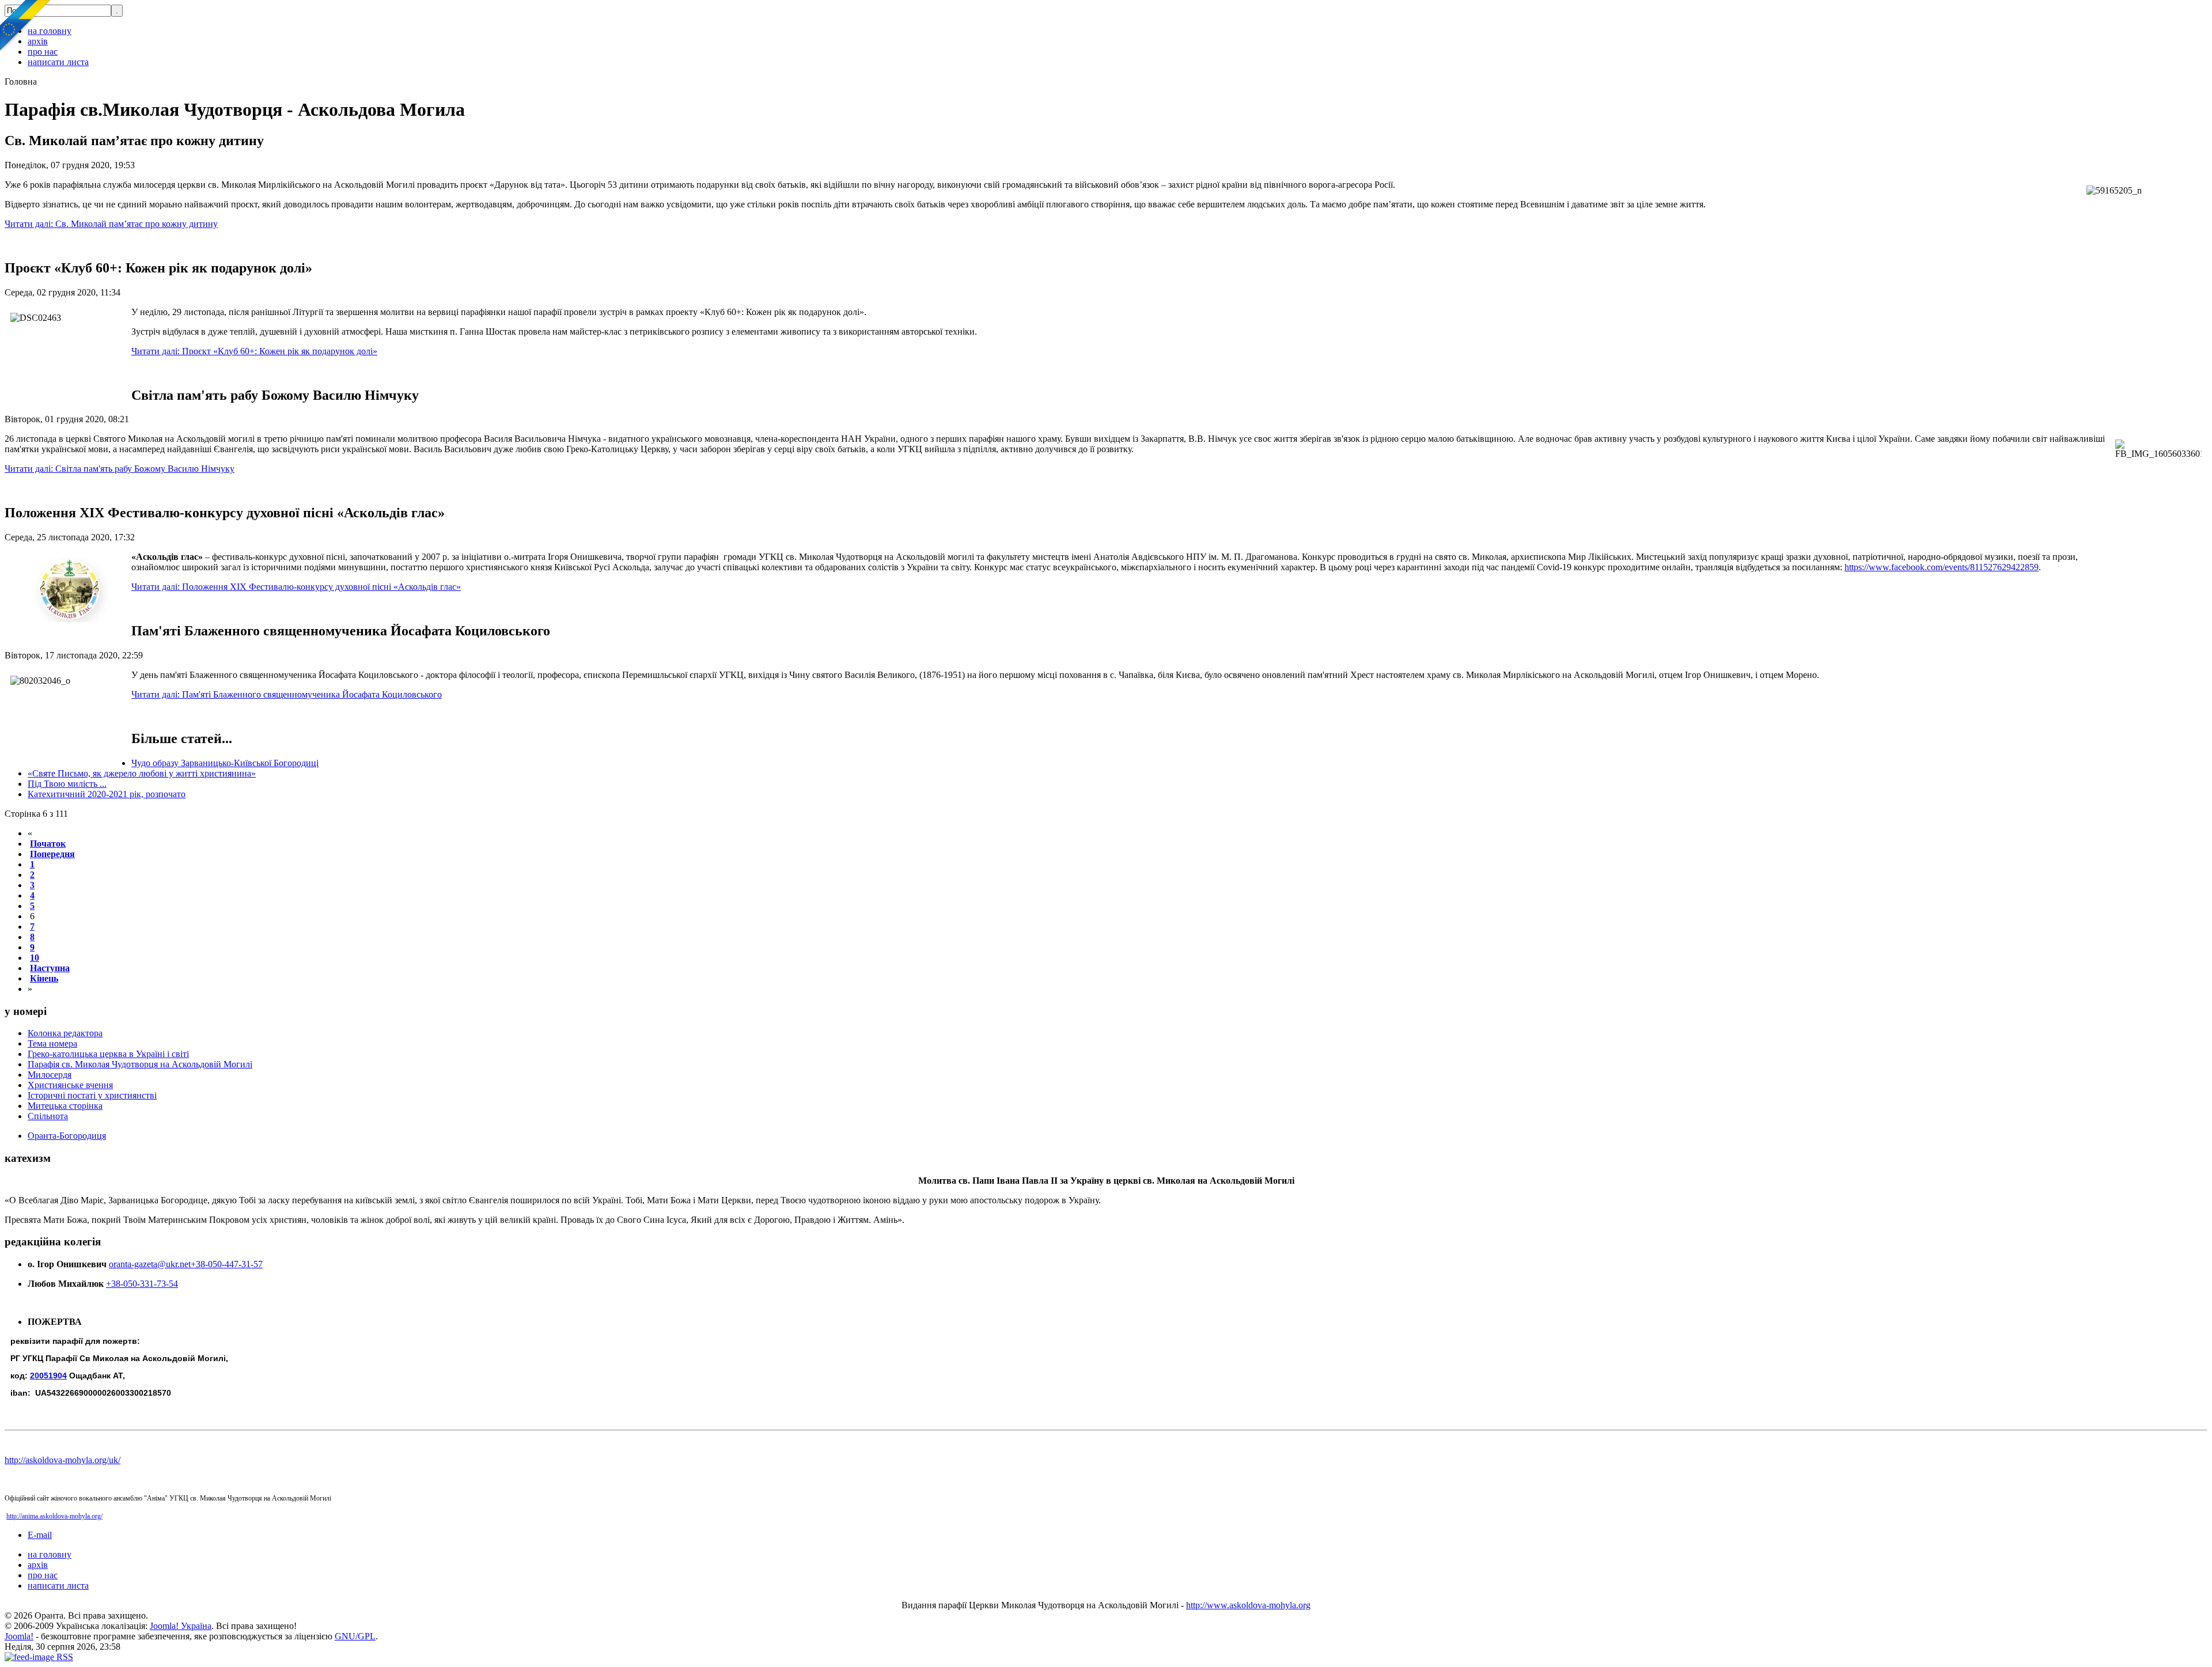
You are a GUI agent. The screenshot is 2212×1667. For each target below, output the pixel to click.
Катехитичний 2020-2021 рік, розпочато (107, 794)
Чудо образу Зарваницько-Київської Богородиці (225, 763)
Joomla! (19, 1636)
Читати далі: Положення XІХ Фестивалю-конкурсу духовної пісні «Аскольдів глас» (296, 587)
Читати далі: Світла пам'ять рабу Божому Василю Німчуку (120, 469)
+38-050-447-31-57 (227, 1264)
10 (35, 958)
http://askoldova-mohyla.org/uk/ (63, 1460)
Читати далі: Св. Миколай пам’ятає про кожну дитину (111, 224)
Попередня (52, 854)
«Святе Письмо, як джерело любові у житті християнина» (142, 773)
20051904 (48, 1376)
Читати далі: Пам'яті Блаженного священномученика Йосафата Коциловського (287, 694)
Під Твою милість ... (67, 784)
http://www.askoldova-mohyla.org (1248, 1605)
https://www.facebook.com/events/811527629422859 (1942, 567)
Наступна (50, 968)
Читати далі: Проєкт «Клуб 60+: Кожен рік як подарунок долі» (254, 351)
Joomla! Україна (181, 1626)
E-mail (40, 1535)
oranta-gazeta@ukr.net (150, 1264)
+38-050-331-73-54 (142, 1284)
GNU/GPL (355, 1636)
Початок (48, 844)
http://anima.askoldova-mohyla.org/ (54, 1516)
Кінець (44, 978)
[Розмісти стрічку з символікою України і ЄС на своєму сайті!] (26, 26)
